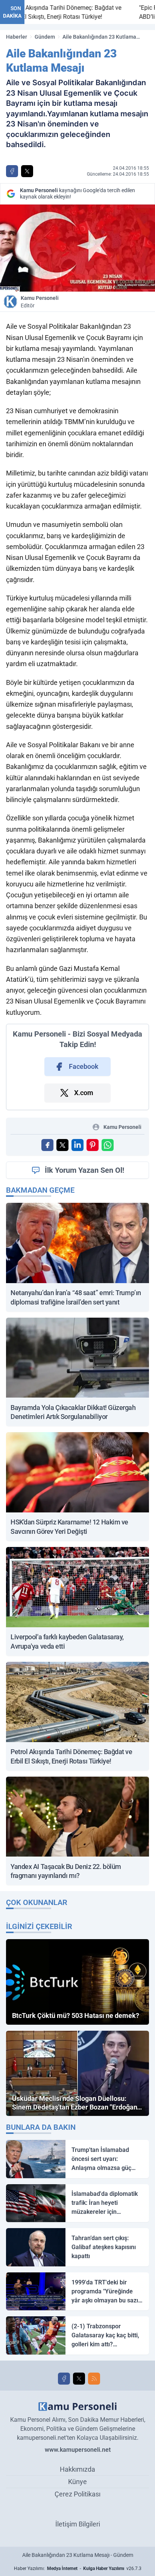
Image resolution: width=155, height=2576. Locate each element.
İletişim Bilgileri (78, 2524)
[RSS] (94, 2379)
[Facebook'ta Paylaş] (12, 171)
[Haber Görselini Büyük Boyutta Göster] (77, 248)
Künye (77, 2482)
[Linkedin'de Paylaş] (77, 1145)
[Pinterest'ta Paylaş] (93, 1145)
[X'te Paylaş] (27, 171)
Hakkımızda (77, 2469)
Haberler (17, 37)
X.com (84, 1093)
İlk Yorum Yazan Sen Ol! (84, 1170)
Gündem (45, 37)
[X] (79, 2379)
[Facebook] (64, 2379)
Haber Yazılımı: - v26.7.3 (78, 2568)
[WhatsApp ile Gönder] (108, 1145)
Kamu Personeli (40, 302)
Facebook (84, 1066)
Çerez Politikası (77, 2494)
